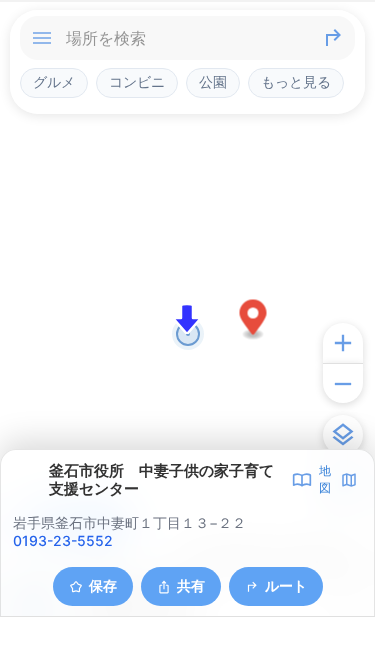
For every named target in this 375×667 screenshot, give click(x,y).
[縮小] (343, 383)
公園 (213, 82)
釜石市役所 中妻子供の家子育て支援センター (161, 480)
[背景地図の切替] (343, 435)
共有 (191, 585)
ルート (286, 585)
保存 (103, 585)
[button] (253, 320)
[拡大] (343, 343)
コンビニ (137, 82)
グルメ (54, 82)
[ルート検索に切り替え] (333, 38)
